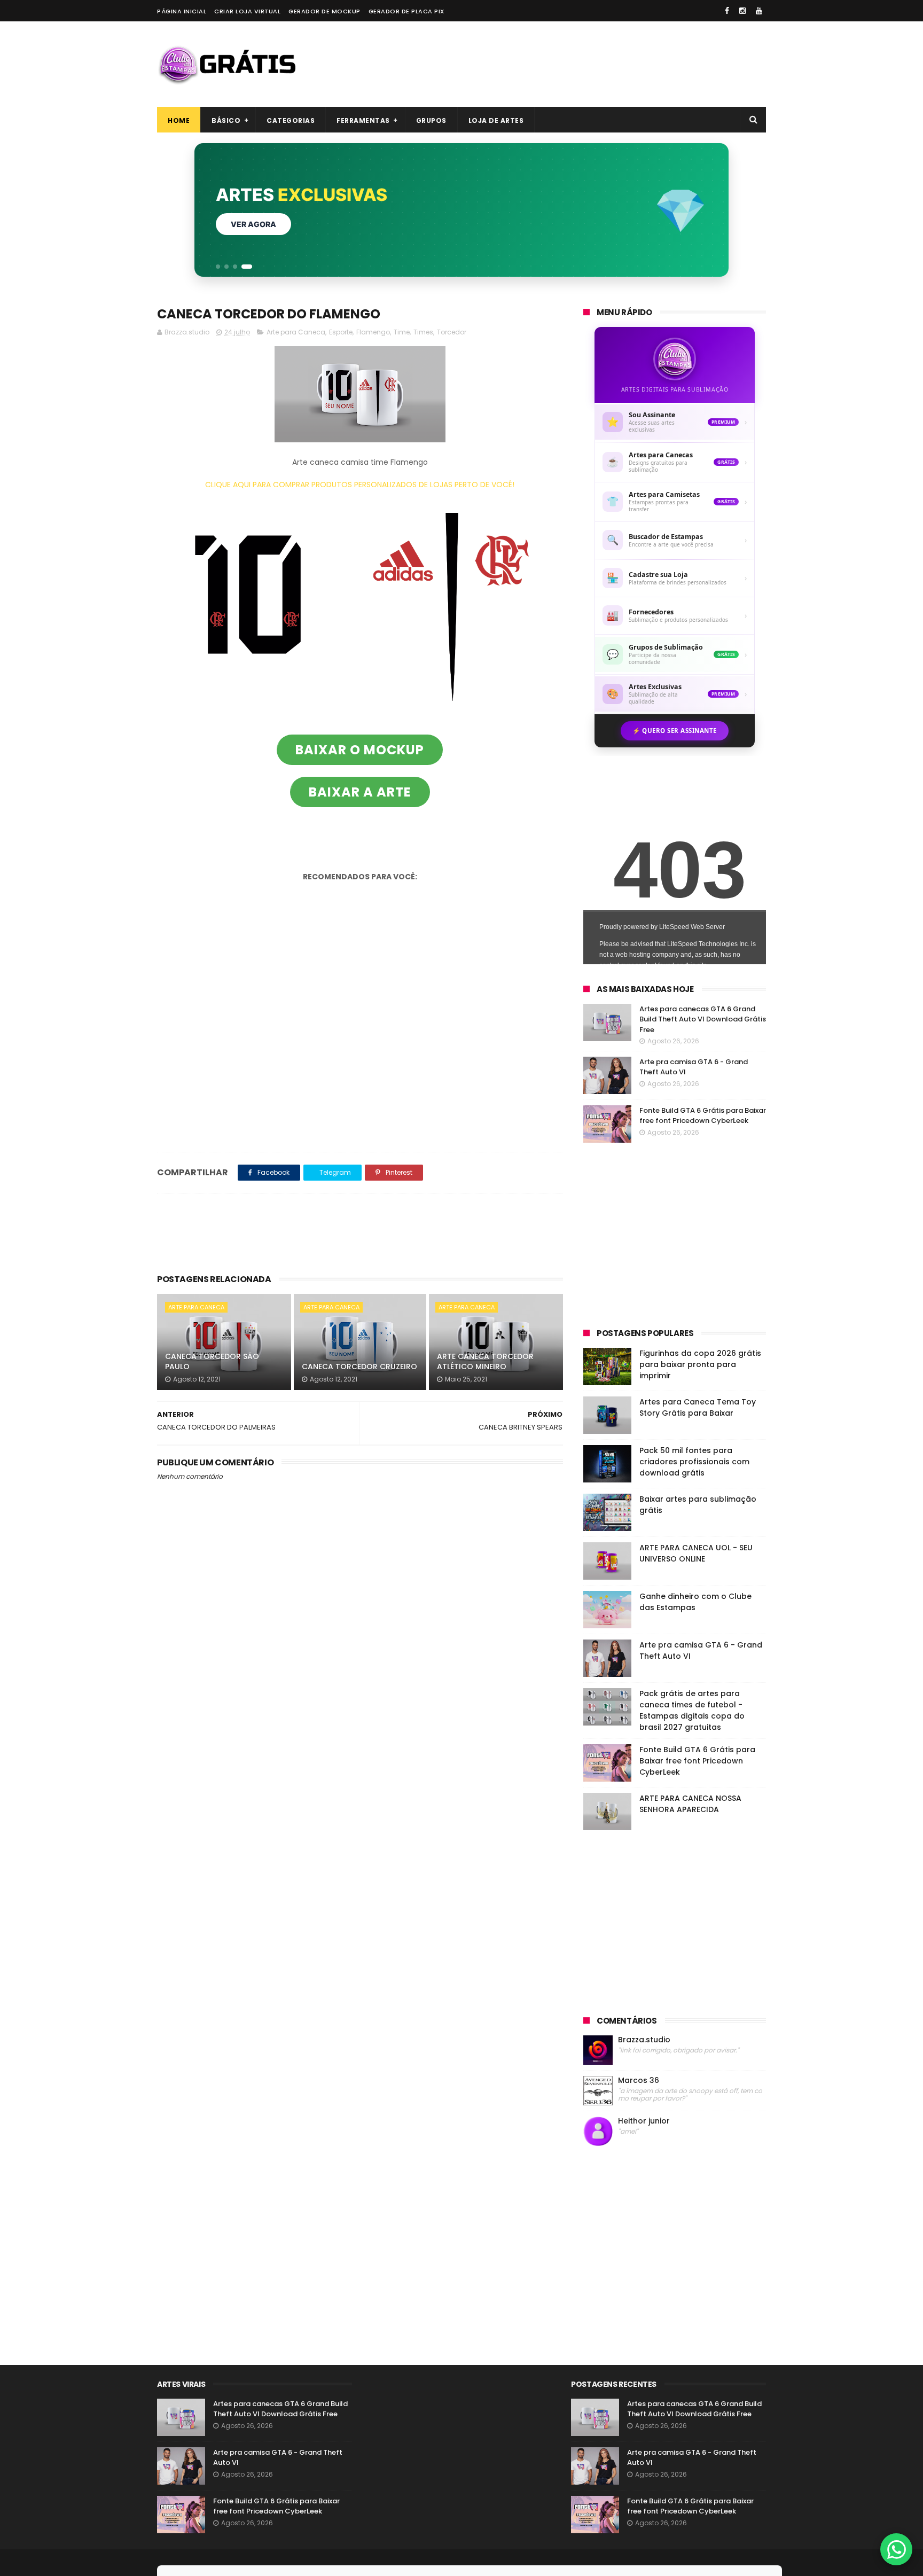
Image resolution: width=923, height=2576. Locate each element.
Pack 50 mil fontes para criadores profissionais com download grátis (694, 1462)
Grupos (431, 120)
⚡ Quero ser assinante (675, 731)
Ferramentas (363, 120)
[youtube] (759, 11)
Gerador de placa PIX (406, 11)
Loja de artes (496, 120)
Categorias (291, 120)
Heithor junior (644, 2121)
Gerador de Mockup (324, 11)
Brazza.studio (644, 2040)
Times (423, 332)
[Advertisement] (572, 64)
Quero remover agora (279, 224)
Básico (226, 120)
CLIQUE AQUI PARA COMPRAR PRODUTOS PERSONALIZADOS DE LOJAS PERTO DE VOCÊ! (360, 485)
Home (179, 120)
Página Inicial (182, 11)
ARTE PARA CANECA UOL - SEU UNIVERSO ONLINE (696, 1553)
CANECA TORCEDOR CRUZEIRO (359, 1367)
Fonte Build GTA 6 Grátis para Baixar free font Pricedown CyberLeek (703, 1116)
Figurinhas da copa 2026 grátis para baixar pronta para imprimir (700, 1364)
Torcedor (452, 332)
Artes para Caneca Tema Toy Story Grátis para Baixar (698, 1407)
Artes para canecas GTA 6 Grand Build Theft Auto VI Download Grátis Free (703, 1019)
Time (402, 332)
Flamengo (373, 332)
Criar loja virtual (247, 11)
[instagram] (742, 11)
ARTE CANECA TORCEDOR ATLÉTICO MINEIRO (485, 1362)
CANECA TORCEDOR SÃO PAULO (212, 1362)
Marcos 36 (639, 2081)
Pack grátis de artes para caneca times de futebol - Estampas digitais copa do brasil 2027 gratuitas (692, 1710)
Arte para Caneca (296, 332)
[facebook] (727, 11)
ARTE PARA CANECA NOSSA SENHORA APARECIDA (690, 1804)
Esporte (341, 332)
